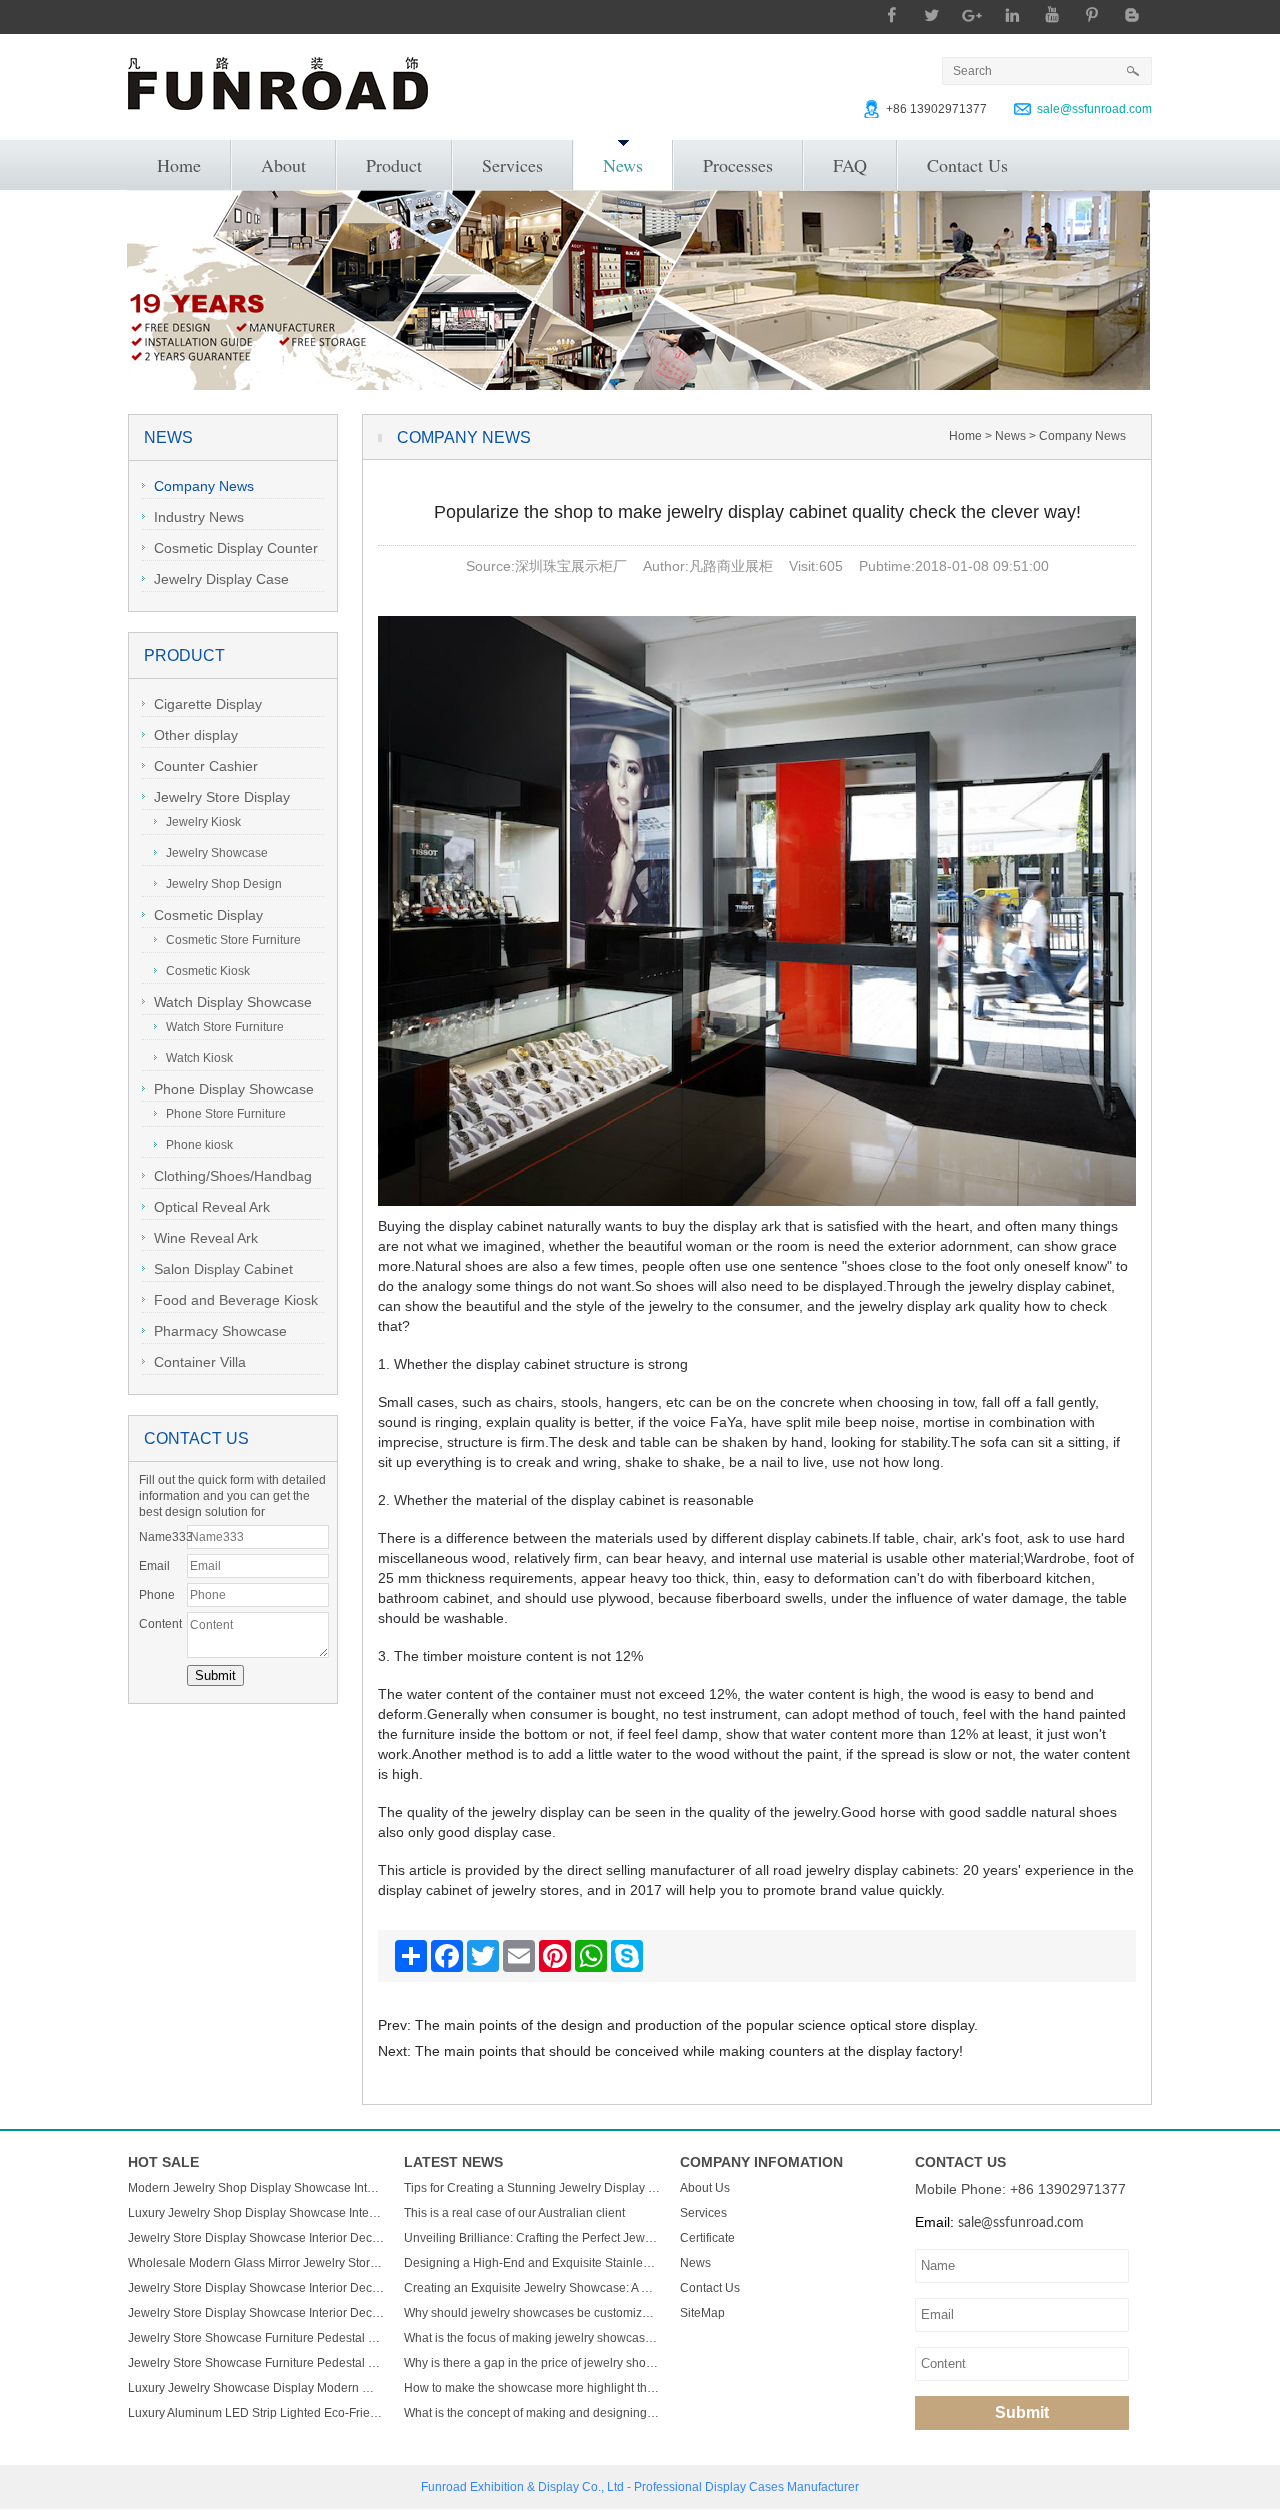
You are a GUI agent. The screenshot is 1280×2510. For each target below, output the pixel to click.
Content (160, 1624)
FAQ (850, 165)
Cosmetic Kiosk (208, 971)
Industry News (199, 517)
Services (512, 165)
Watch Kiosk (199, 1058)
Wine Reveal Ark (206, 1238)
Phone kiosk (199, 1145)
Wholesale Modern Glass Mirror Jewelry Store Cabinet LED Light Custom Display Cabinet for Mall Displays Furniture (256, 2263)
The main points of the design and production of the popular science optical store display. (696, 2025)
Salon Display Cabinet (223, 1269)
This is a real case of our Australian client (514, 2213)
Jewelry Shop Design (224, 884)
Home (179, 165)
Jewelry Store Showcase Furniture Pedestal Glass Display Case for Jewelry (256, 2338)
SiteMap (702, 2313)
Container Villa (200, 1362)
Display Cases (744, 2487)
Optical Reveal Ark (212, 1207)
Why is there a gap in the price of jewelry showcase (532, 2363)
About (283, 165)
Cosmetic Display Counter (236, 548)
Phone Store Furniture (226, 1114)
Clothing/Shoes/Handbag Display (227, 1178)
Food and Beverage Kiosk (236, 1300)
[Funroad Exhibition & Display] (278, 83)
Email (154, 1566)
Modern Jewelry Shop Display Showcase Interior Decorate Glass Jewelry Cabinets (256, 2188)
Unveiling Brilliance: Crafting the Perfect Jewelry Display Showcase (532, 2238)
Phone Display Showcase (234, 1089)
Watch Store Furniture (225, 1027)
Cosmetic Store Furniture (233, 940)
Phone (157, 1595)
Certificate (707, 2238)
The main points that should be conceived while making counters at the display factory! (689, 2051)
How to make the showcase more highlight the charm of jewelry (532, 2388)
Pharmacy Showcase (220, 1331)
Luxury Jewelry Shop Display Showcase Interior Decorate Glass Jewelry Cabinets (256, 2213)
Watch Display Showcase (233, 1002)
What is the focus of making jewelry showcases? (532, 2338)
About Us (705, 2188)
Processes (738, 165)
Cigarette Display (208, 704)
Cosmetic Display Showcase (202, 917)
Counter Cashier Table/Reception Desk (211, 768)
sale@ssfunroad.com (1094, 109)
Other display (196, 735)
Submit (1022, 2412)
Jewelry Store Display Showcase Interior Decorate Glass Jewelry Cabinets (256, 2238)
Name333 (163, 1537)
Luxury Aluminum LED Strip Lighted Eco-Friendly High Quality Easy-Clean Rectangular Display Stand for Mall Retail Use (256, 2413)
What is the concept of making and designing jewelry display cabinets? (532, 2413)
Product (394, 165)
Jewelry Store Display (222, 797)
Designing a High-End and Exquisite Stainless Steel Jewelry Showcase (532, 2263)
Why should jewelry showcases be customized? (532, 2313)
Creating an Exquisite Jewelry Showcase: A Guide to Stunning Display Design (532, 2288)
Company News (204, 486)
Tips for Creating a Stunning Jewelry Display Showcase (532, 2188)
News (623, 165)
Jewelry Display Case (221, 579)
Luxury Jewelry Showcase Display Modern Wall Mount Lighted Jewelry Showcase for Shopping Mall (256, 2388)
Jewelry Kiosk (203, 822)
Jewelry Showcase (217, 853)
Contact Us (967, 165)
